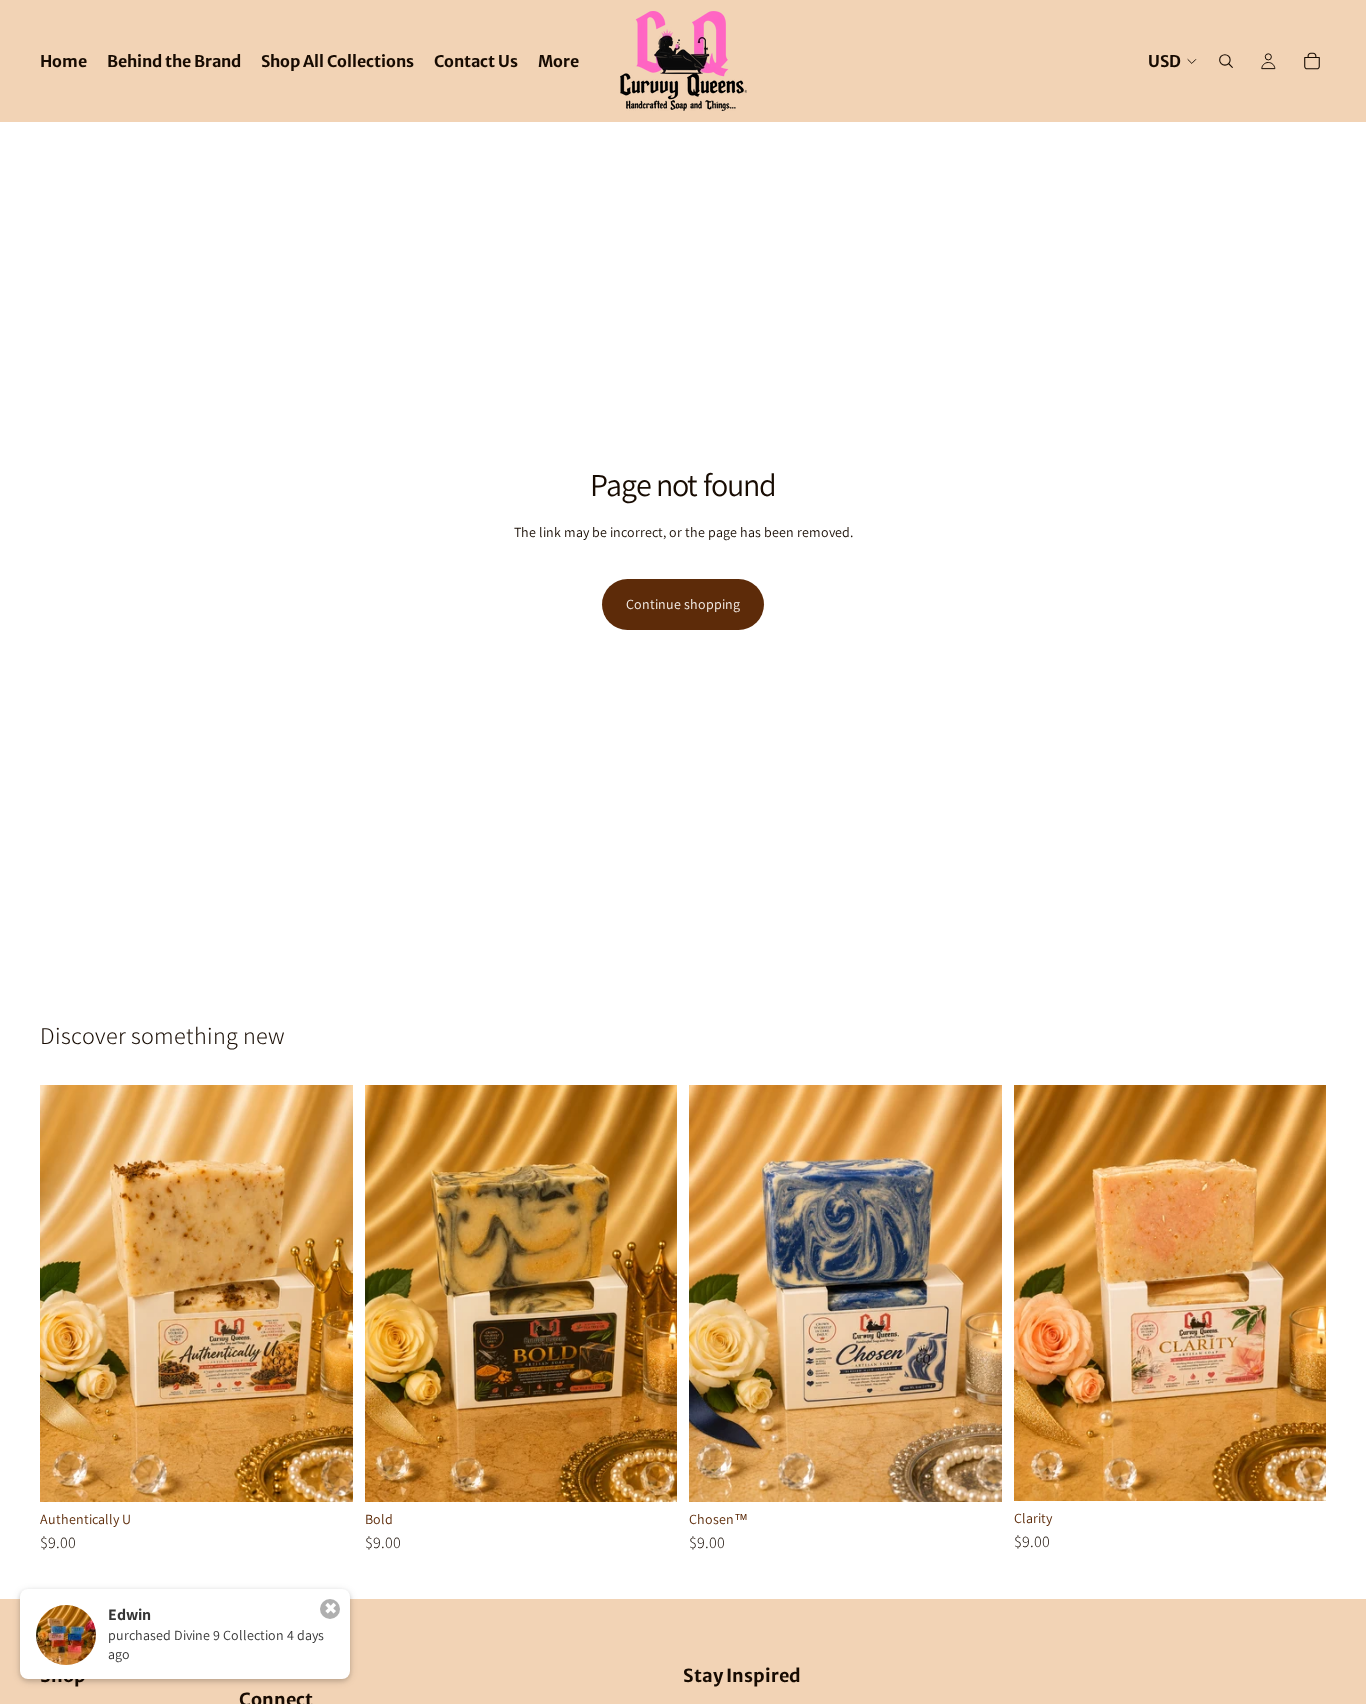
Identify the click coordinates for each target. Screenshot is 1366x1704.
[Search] (1226, 61)
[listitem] (558, 61)
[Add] (322, 1471)
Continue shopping (683, 604)
